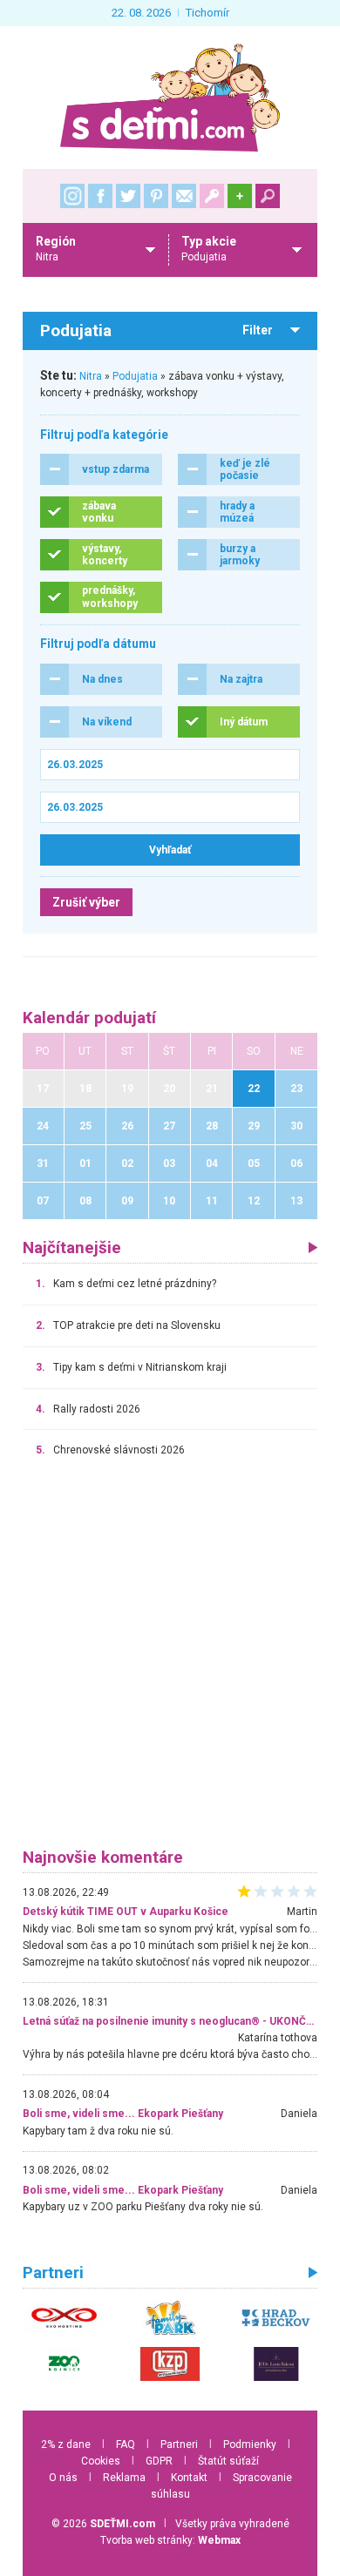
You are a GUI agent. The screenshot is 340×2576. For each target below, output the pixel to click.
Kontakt (189, 2478)
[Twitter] (128, 196)
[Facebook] (100, 196)
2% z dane (66, 2445)
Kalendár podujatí (89, 1018)
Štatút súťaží (228, 2461)
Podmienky (250, 2445)
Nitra (91, 376)
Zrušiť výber (86, 902)
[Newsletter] (184, 196)
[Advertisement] (170, 1661)
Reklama (124, 2478)
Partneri (179, 2445)
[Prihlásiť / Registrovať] (212, 196)
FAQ (126, 2445)
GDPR (159, 2461)
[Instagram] (72, 196)
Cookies (101, 2461)
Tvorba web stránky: (170, 2540)
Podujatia (135, 376)
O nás (63, 2478)
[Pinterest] (156, 196)
